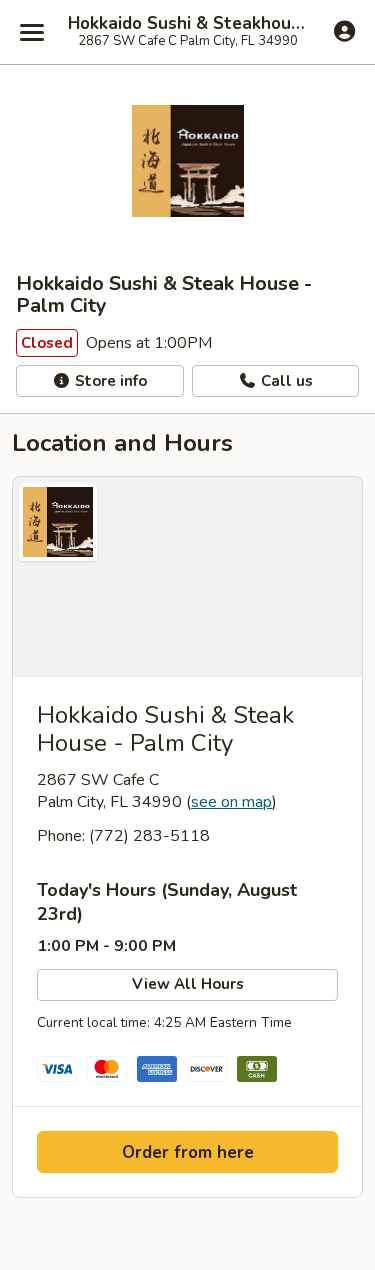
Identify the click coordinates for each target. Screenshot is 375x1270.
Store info (109, 381)
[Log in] (344, 31)
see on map (231, 802)
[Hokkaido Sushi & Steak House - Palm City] (187, 577)
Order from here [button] (188, 1152)
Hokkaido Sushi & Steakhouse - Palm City (187, 24)
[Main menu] (32, 32)
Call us (285, 381)
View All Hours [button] (188, 984)
